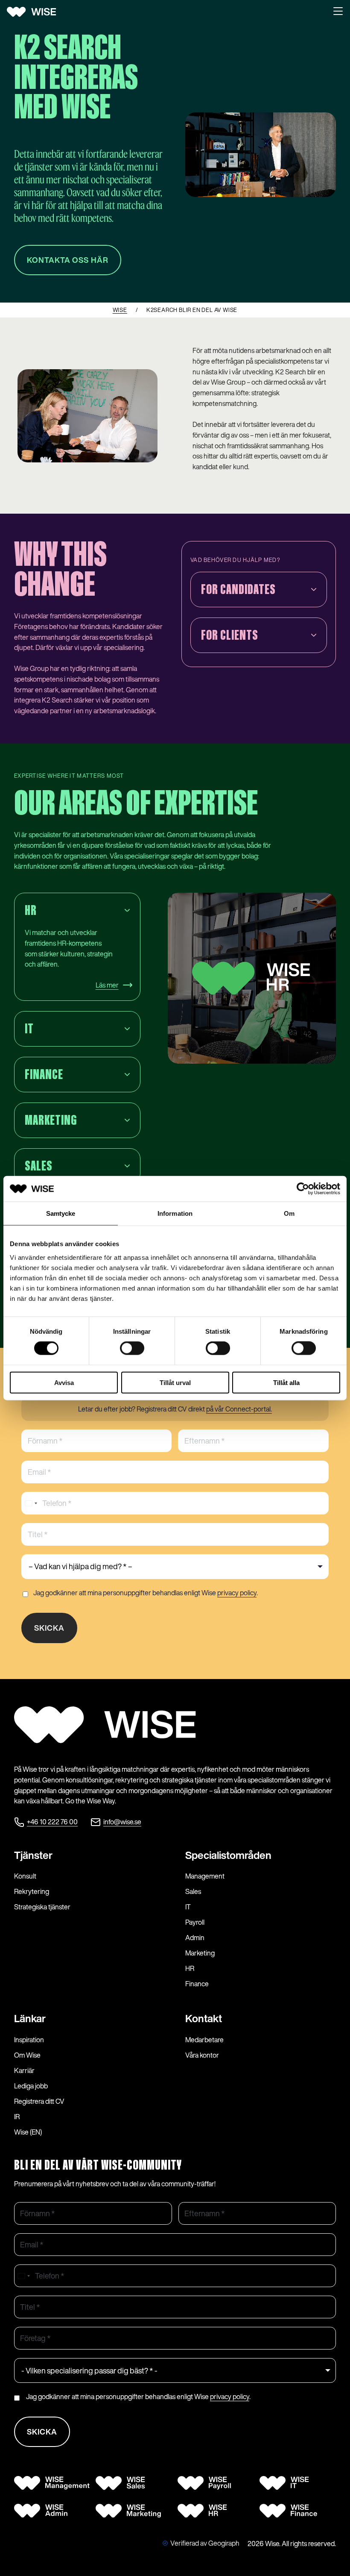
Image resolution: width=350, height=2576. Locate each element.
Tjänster (33, 1855)
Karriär (24, 2070)
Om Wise (27, 2055)
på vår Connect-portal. (239, 1409)
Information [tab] (175, 1213)
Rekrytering (32, 1891)
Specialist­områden (228, 1855)
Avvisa (64, 1382)
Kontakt (204, 2018)
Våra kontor (202, 2055)
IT (188, 1907)
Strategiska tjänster (42, 1907)
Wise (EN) (28, 2132)
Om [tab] (289, 1213)
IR (17, 2117)
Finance (197, 1984)
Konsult (25, 1876)
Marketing (200, 1953)
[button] (338, 12)
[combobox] (31, 1503)
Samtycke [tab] (61, 1213)
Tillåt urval (175, 1382)
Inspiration (29, 2040)
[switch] (132, 1348)
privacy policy (237, 1593)
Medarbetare (204, 2040)
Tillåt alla (286, 1382)
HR (190, 1968)
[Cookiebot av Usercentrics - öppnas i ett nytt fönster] (303, 1189)
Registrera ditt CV (39, 2101)
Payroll (195, 1922)
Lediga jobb (31, 2086)
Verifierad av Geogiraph (205, 2543)
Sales (193, 1891)
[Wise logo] (35, 12)
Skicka (49, 1628)
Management (205, 1876)
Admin (195, 1938)
